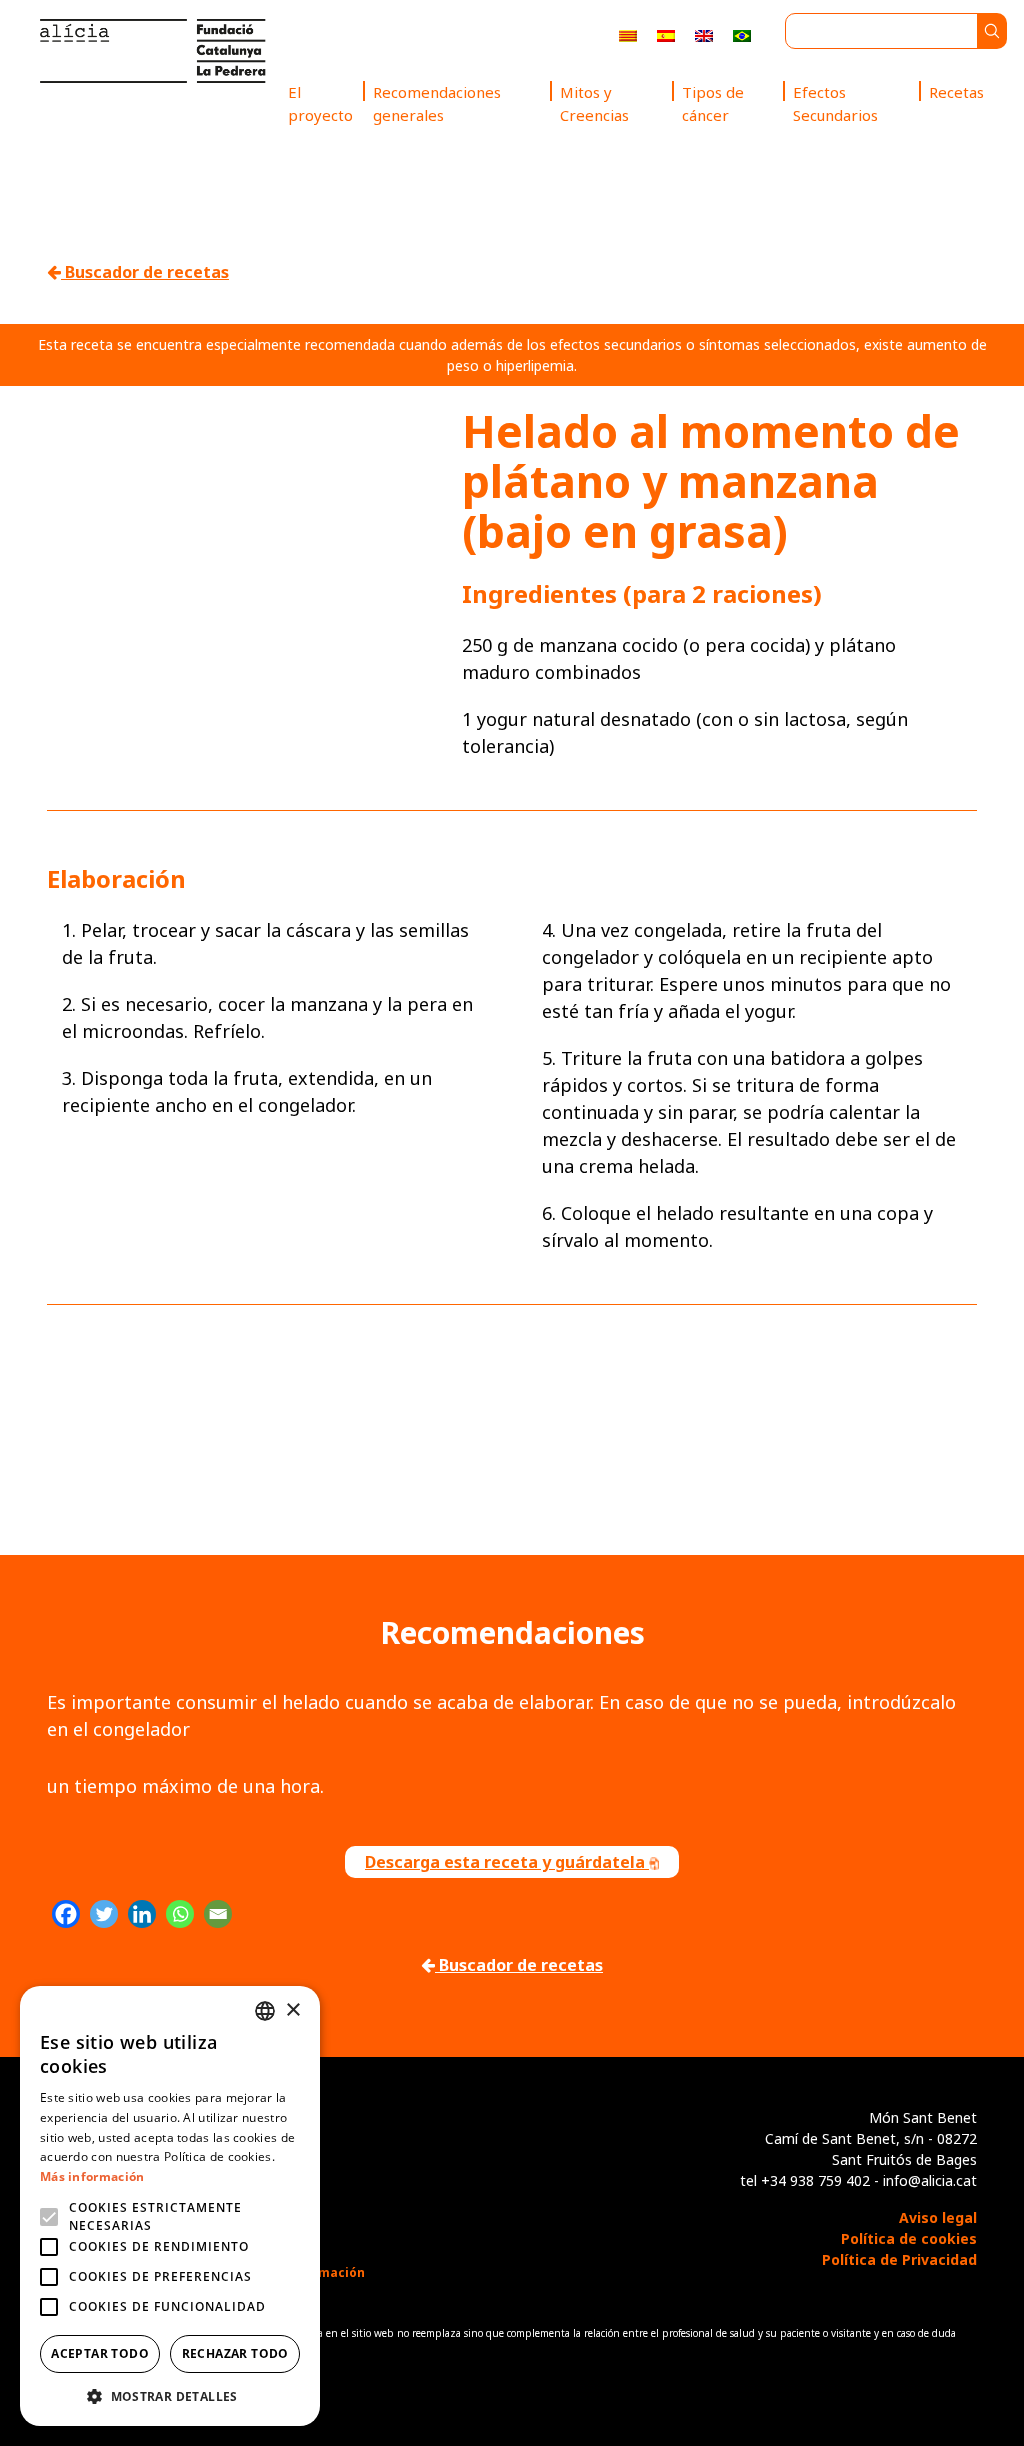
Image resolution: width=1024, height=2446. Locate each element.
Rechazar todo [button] (235, 2353)
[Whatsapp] (180, 1914)
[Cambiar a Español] (666, 34)
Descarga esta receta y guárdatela (507, 1862)
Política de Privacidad (899, 2259)
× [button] (292, 2010)
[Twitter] (104, 1914)
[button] (170, 2396)
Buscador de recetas (145, 272)
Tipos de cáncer (713, 103)
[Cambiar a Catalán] (628, 34)
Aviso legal (938, 2217)
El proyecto (320, 103)
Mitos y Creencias (594, 103)
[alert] (170, 2206)
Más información (92, 2176)
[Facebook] (66, 1914)
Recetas (956, 92)
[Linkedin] (142, 1914)
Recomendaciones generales (437, 103)
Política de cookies (909, 2238)
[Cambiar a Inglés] (704, 34)
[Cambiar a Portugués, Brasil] (742, 34)
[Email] (218, 1914)
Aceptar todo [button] (100, 2353)
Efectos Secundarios (835, 103)
